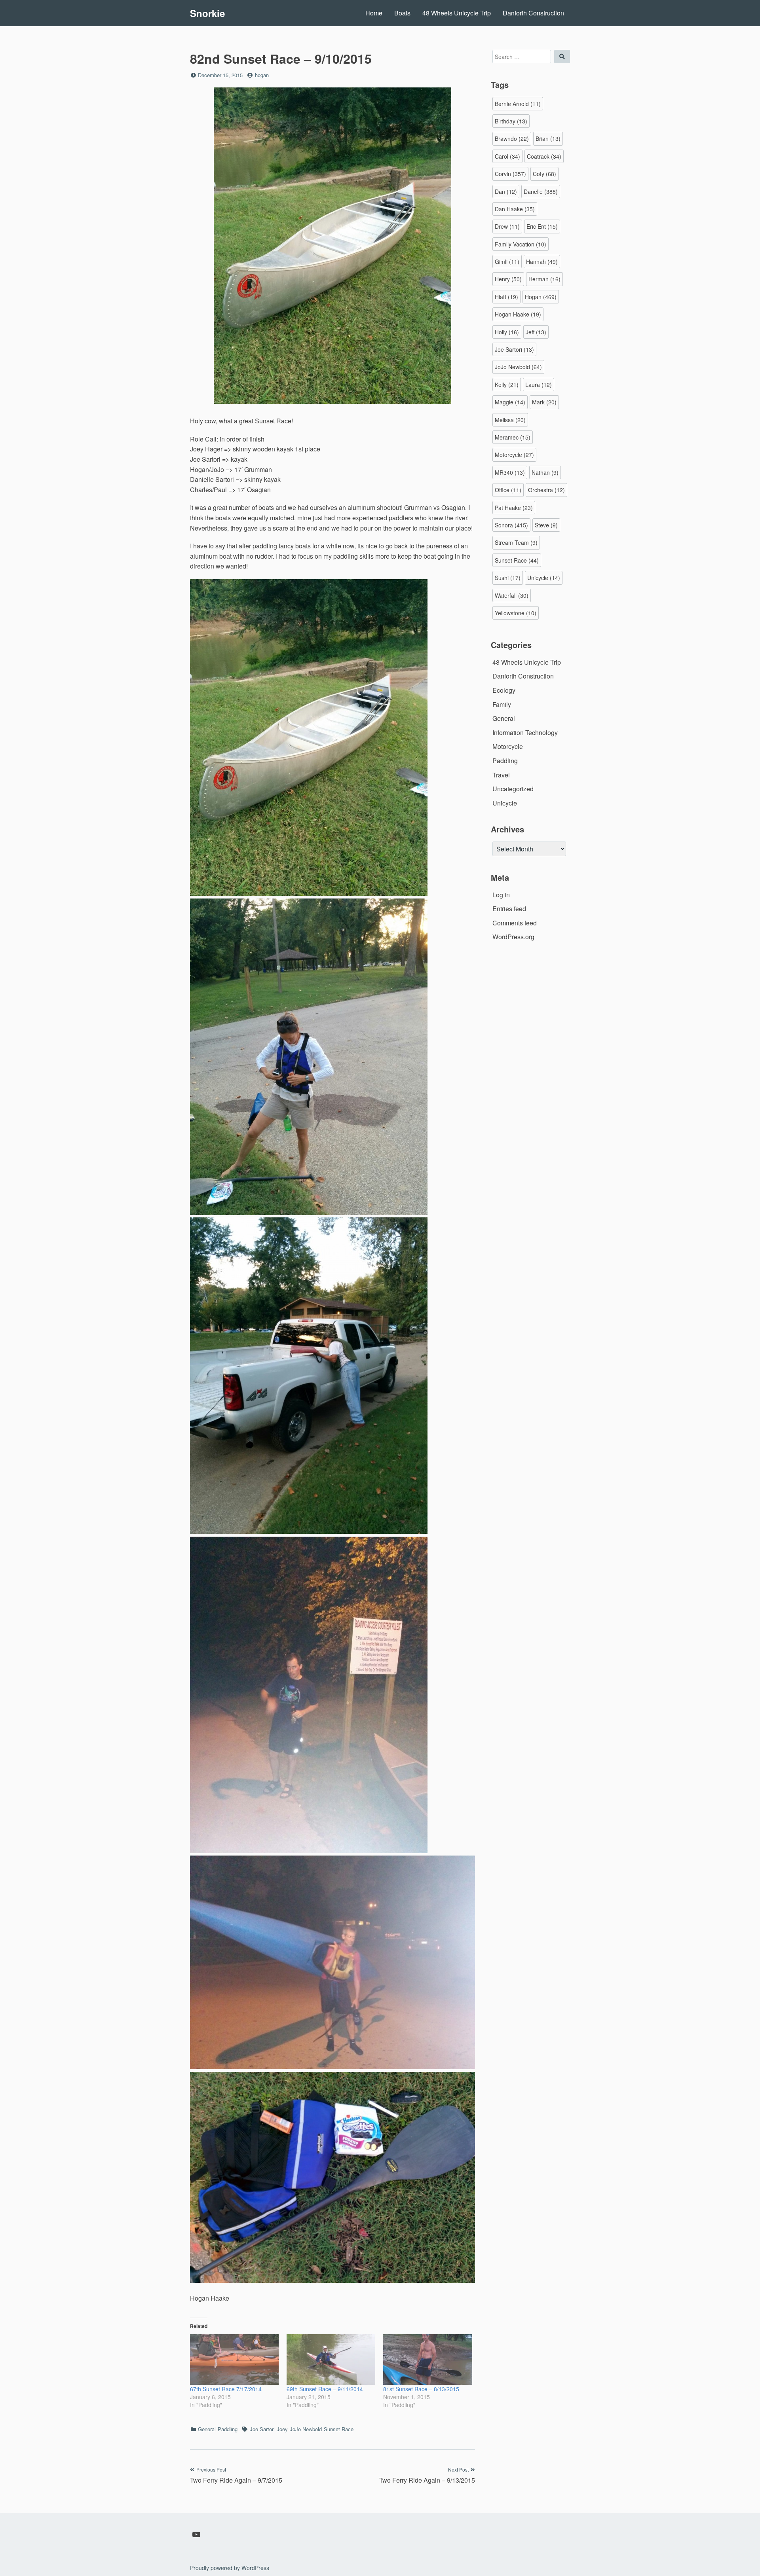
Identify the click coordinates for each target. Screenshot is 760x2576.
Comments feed (515, 923)
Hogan (541, 297)
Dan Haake (515, 209)
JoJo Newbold (306, 2429)
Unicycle (544, 578)
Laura (539, 385)
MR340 (510, 472)
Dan (506, 191)
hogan (262, 75)
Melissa (510, 420)
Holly (507, 332)
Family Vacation (521, 244)
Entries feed (509, 909)
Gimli (507, 262)
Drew (507, 226)
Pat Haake (514, 508)
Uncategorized (513, 789)
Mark (544, 402)
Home (374, 13)
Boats (402, 13)
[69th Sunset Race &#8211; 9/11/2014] (331, 2360)
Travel (501, 775)
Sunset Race (339, 2429)
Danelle (541, 191)
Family (502, 704)
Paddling (228, 2429)
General (207, 2429)
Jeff (536, 332)
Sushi (508, 578)
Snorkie (207, 13)
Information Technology (525, 733)
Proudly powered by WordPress (230, 2568)
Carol (507, 156)
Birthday (511, 121)
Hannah (542, 262)
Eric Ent (542, 226)
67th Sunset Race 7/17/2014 (226, 2389)
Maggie (510, 402)
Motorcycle (514, 455)
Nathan (545, 472)
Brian (548, 138)
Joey (282, 2429)
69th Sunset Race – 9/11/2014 (325, 2389)
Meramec (513, 437)
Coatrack (544, 156)
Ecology (504, 690)
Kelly (507, 385)
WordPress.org (513, 937)
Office (508, 490)
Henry (508, 279)
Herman (544, 279)
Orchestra (546, 490)
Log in (501, 895)
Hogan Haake (518, 314)
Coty (544, 174)
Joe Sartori (262, 2429)
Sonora (511, 525)
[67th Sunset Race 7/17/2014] (234, 2360)
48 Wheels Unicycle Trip (457, 13)
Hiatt (506, 297)
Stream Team (516, 542)
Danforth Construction (533, 13)
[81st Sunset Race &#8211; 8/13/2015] (427, 2360)
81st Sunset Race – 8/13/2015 (421, 2389)
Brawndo (512, 138)
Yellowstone (516, 613)
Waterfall (512, 595)
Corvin (510, 174)
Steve (546, 525)
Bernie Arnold (518, 104)
